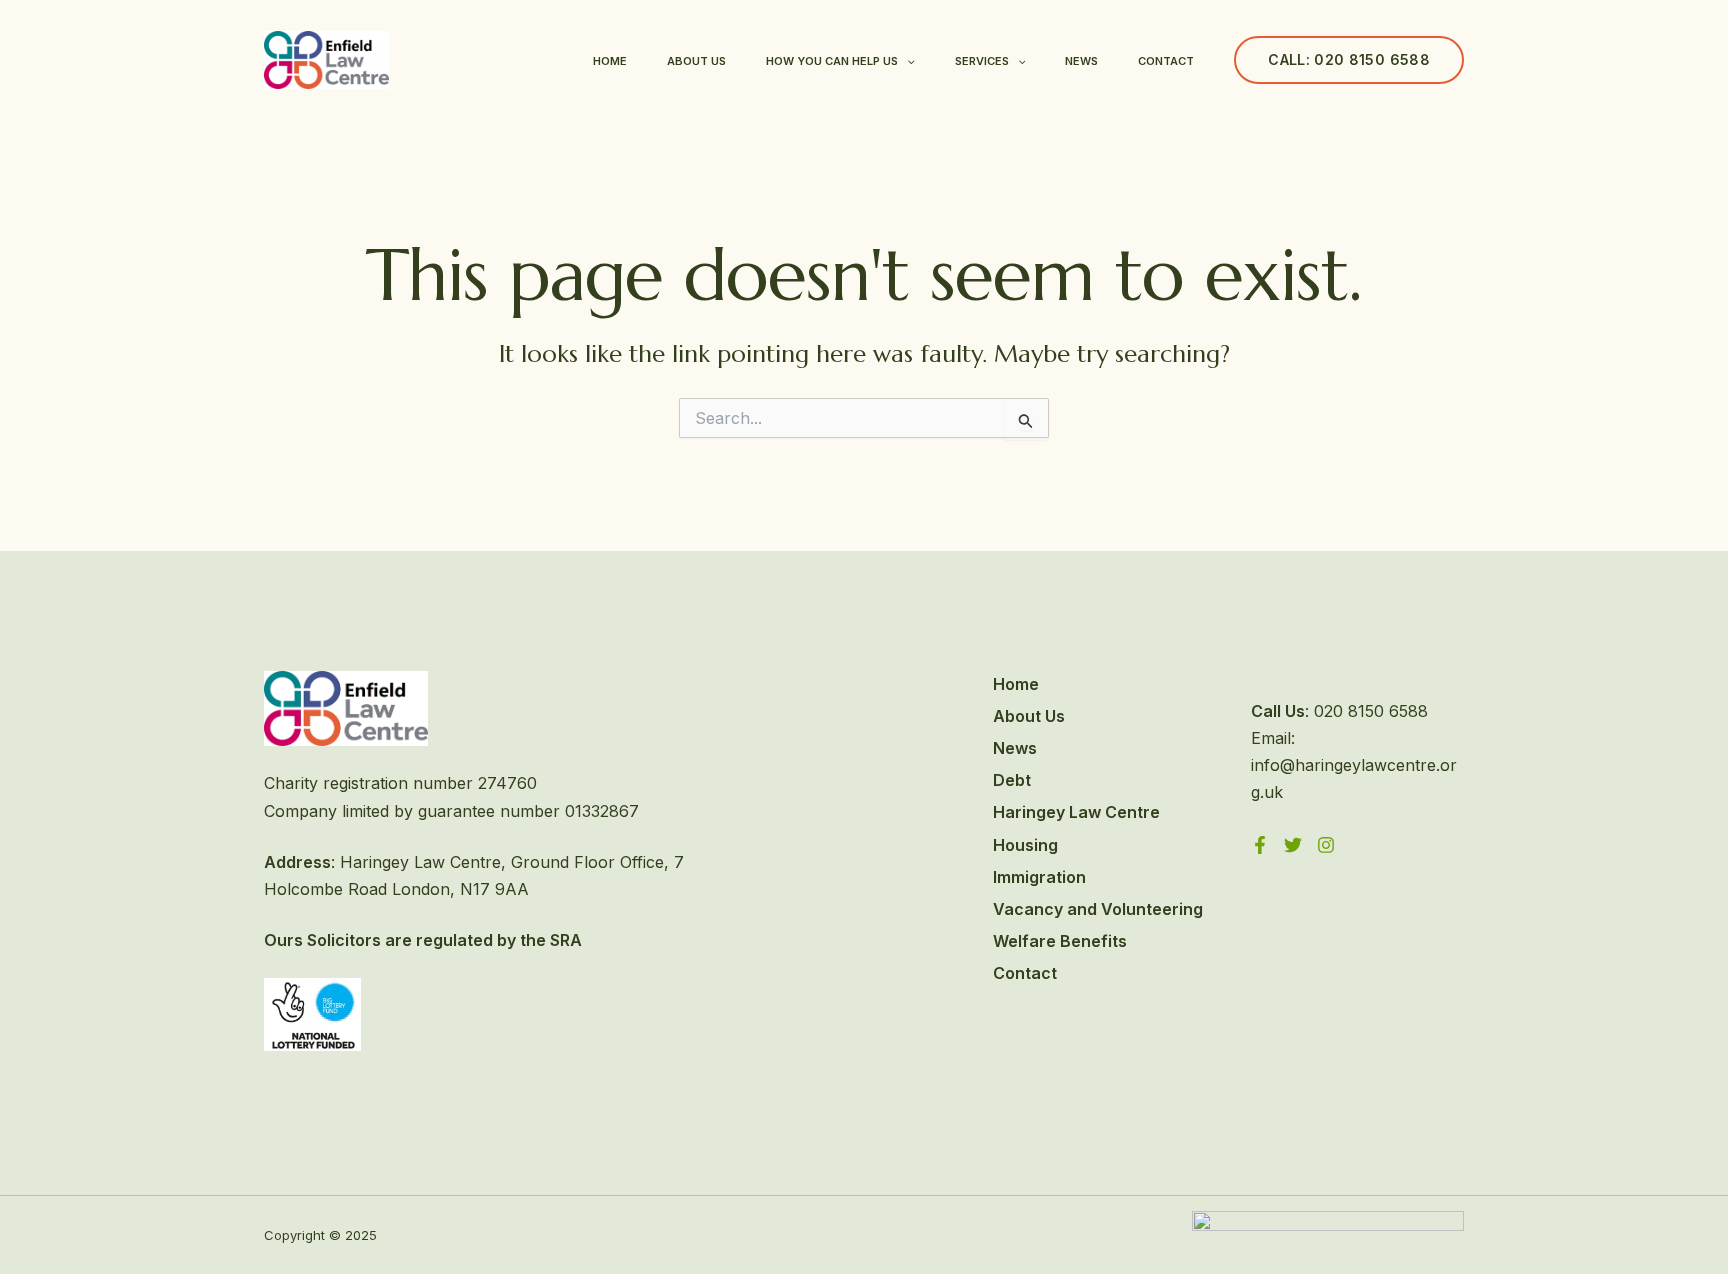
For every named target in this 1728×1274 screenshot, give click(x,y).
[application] (906, 61)
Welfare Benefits (1060, 941)
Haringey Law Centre (1076, 812)
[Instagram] (1326, 845)
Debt (1012, 780)
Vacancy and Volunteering (1098, 909)
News (1081, 61)
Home (610, 61)
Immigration (1039, 877)
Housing (1025, 845)
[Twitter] (1293, 845)
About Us (696, 61)
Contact (1166, 61)
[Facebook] (1260, 845)
